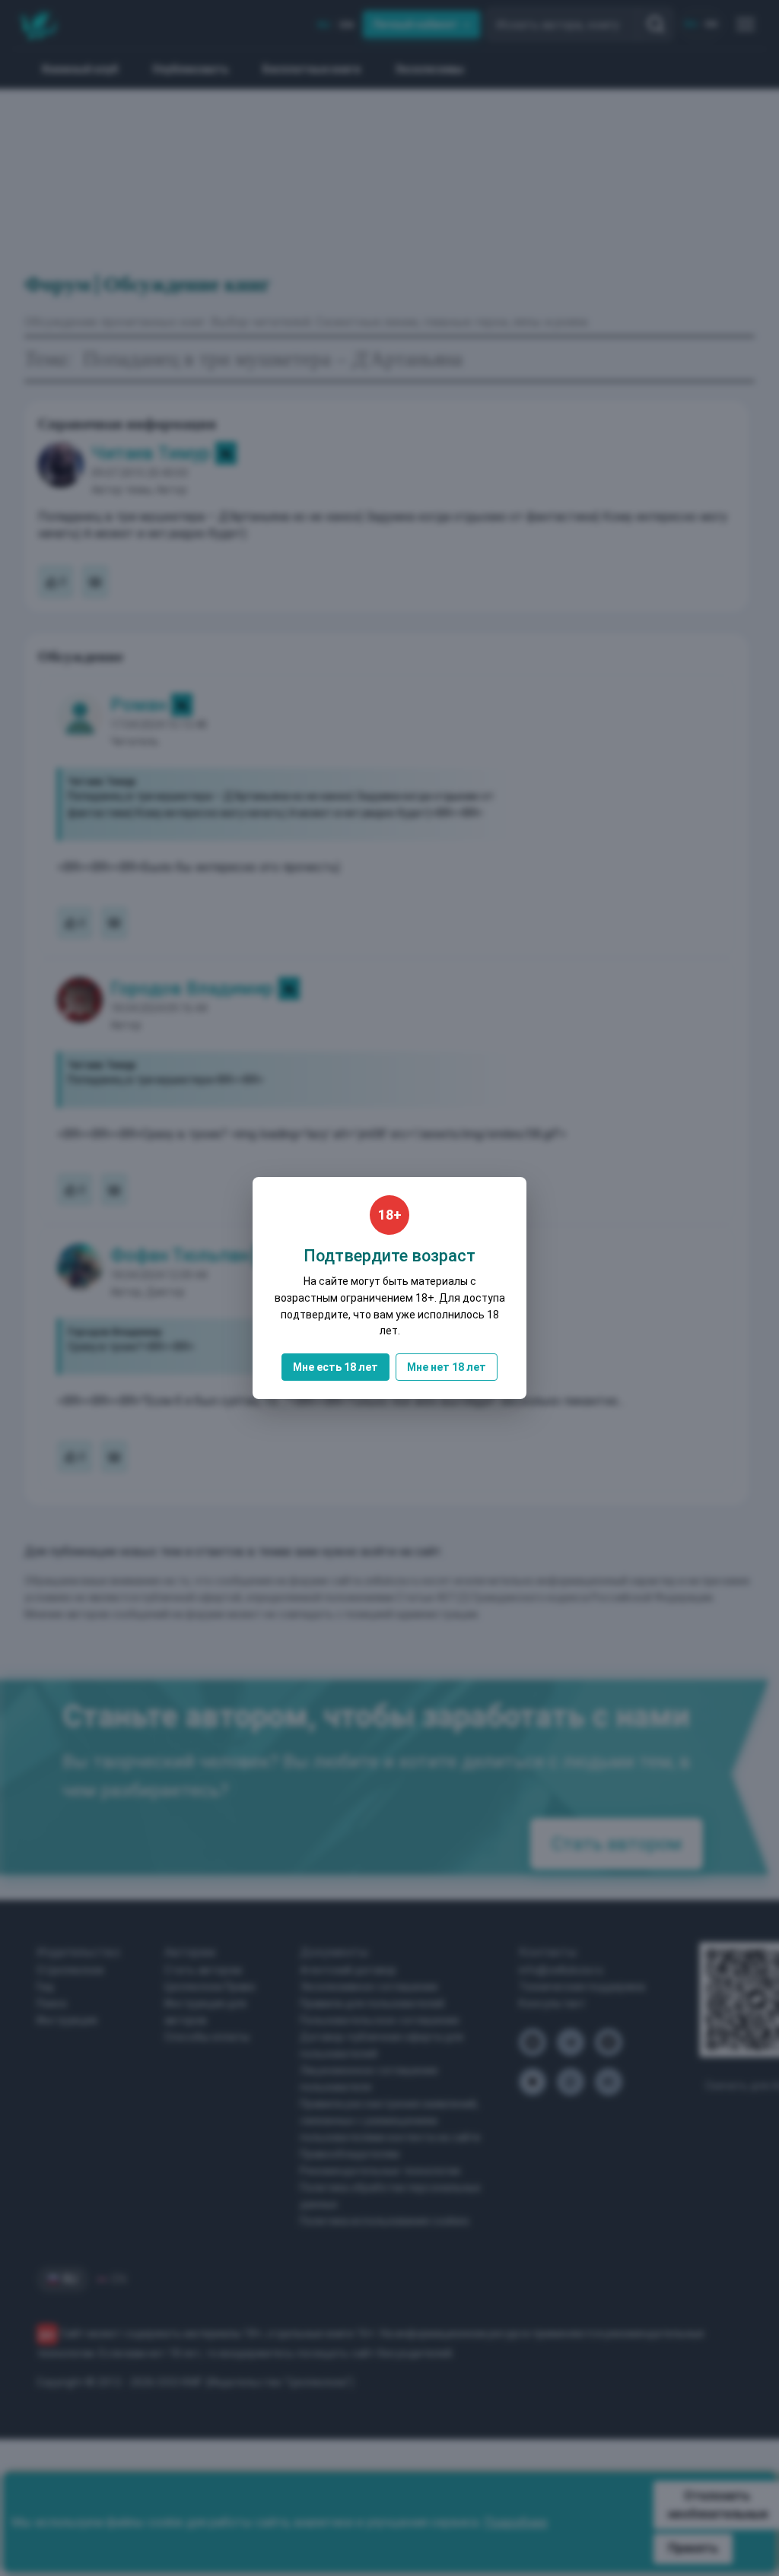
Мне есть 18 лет (335, 1367)
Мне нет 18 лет (447, 1367)
